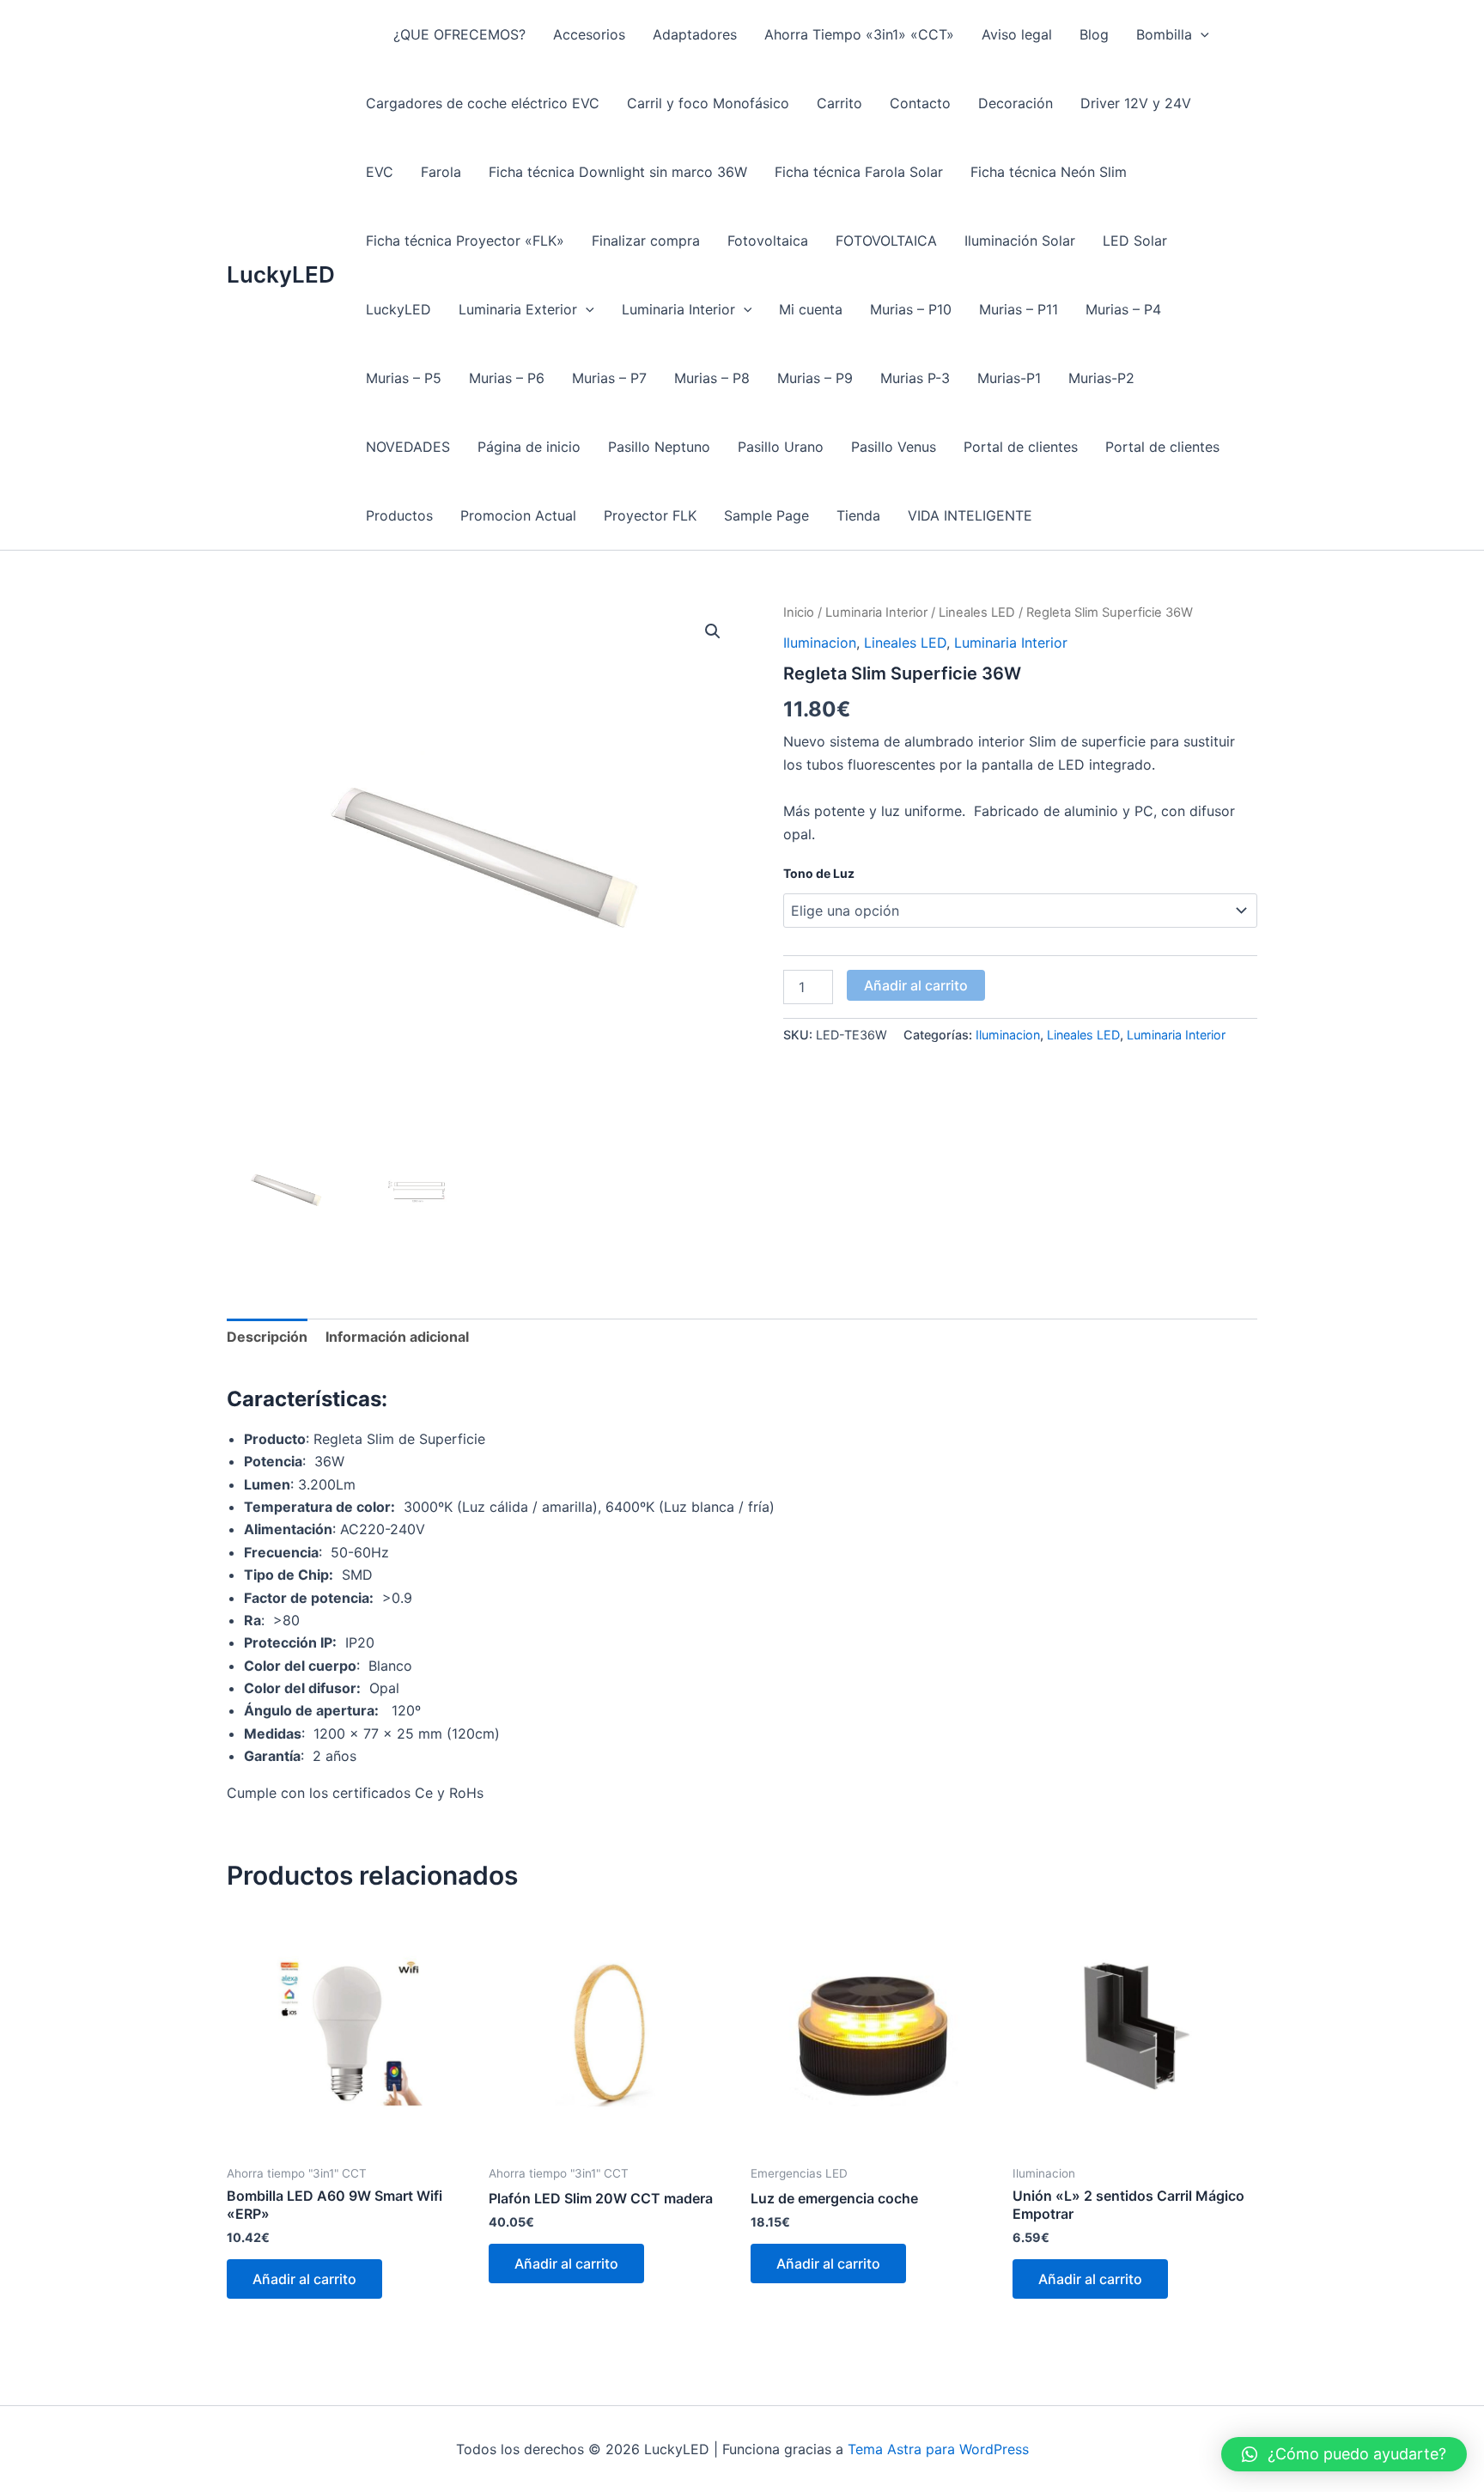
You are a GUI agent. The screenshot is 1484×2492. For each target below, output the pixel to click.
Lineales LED (977, 612)
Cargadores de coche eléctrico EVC (483, 103)
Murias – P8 (712, 378)
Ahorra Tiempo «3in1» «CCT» (859, 34)
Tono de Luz (819, 873)
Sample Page (766, 515)
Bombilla (1164, 34)
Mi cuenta (811, 309)
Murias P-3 (915, 378)
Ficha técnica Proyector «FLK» (465, 241)
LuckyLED (281, 274)
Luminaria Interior (678, 309)
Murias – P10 (911, 309)
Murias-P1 (1009, 378)
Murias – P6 (507, 378)
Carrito (839, 103)
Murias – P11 (1019, 309)
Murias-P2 (1101, 378)
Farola (441, 172)
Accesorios (589, 34)
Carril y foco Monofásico (708, 103)
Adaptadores (695, 34)
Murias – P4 (1123, 309)
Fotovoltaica (768, 241)
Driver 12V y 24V (1136, 103)
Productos (399, 515)
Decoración (1016, 103)
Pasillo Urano (781, 447)
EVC (380, 172)
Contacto (920, 103)
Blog (1094, 34)
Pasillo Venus (894, 447)
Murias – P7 (609, 378)
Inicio (799, 612)
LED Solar (1135, 241)
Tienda (858, 515)
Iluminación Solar (1020, 241)
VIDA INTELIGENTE (970, 515)
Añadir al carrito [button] (304, 2279)
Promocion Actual (518, 515)
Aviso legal (1017, 34)
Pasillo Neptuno (659, 447)
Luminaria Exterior (518, 309)
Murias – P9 (815, 378)
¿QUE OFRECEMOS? (459, 34)
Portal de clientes (1021, 447)
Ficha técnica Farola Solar (859, 172)
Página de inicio (529, 447)
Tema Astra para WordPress (938, 2449)
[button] (1201, 34)
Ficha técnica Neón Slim (1049, 172)
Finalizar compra (646, 241)
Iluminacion (820, 643)
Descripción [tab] (267, 1337)
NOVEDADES (408, 447)
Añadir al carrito (916, 985)
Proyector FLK (650, 515)
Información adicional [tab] (397, 1337)
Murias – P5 (404, 378)
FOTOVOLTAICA (886, 241)
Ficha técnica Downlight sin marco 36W (618, 172)
